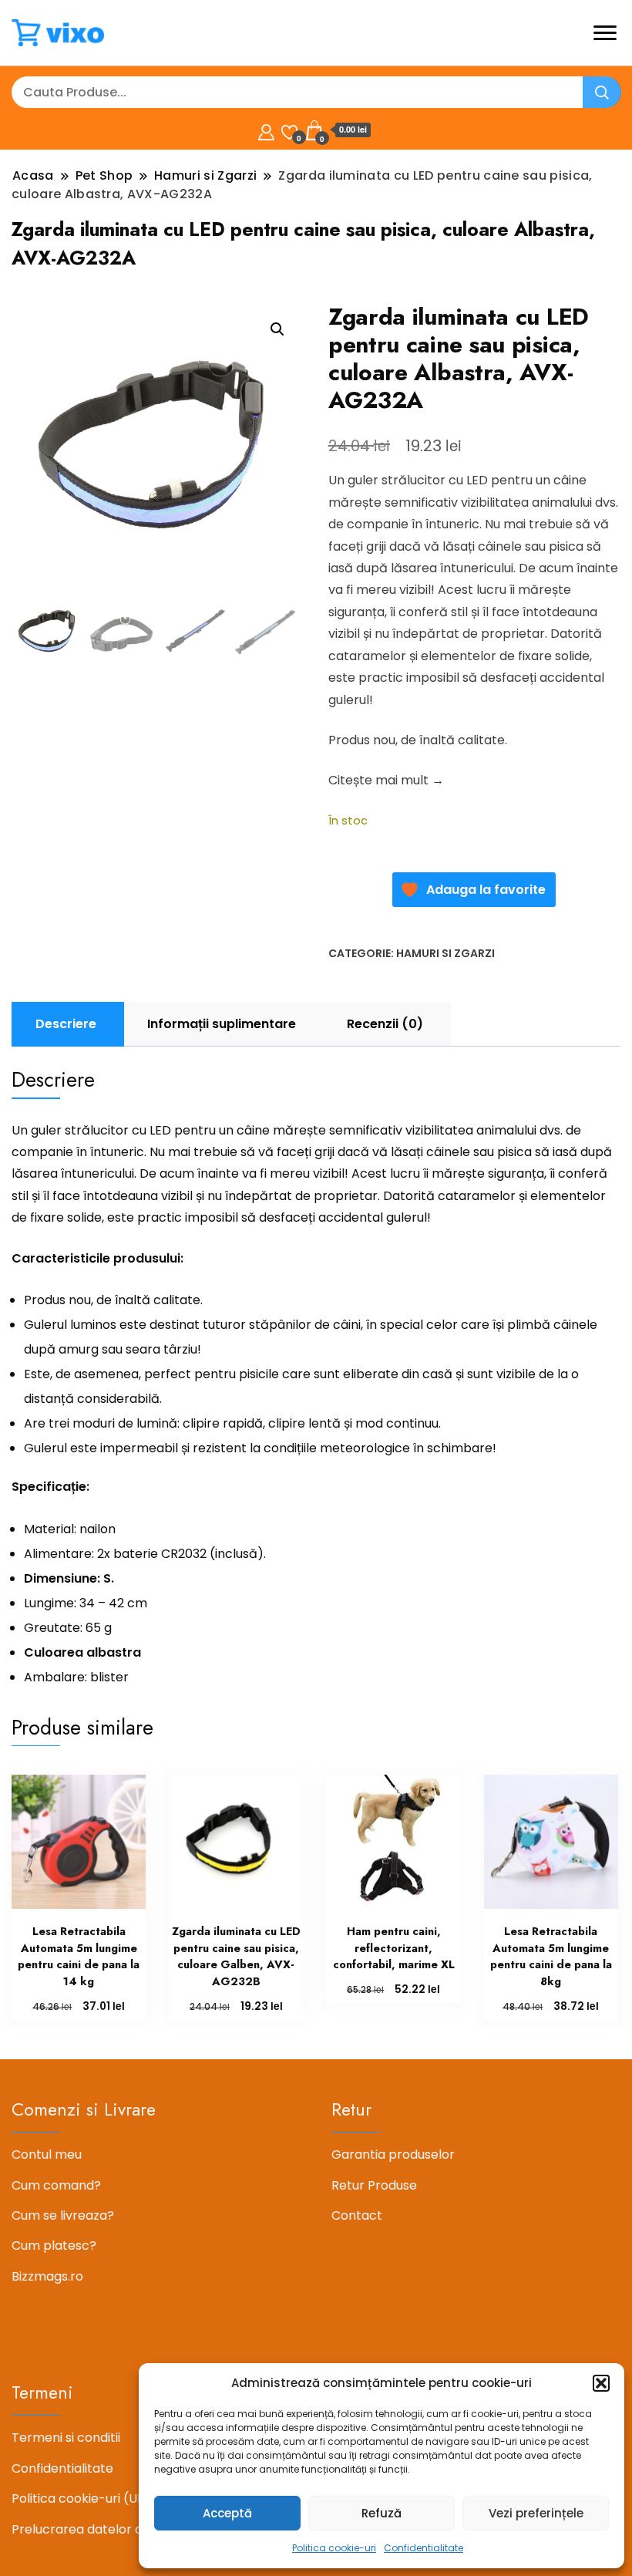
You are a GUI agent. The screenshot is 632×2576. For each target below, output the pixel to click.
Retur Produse (374, 2185)
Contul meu (47, 2155)
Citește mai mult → (386, 780)
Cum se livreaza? (63, 2215)
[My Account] (266, 130)
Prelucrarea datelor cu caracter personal (138, 2529)
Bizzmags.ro (47, 2276)
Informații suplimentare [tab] (222, 1024)
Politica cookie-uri (334, 2548)
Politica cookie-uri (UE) (81, 2498)
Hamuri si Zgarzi (445, 953)
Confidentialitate (424, 2548)
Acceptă (227, 2513)
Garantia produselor (393, 2155)
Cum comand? (56, 2185)
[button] (601, 2383)
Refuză (382, 2513)
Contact (357, 2215)
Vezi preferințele (536, 2513)
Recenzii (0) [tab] (385, 1024)
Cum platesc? (54, 2246)
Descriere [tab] (66, 1024)
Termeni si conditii (66, 2438)
